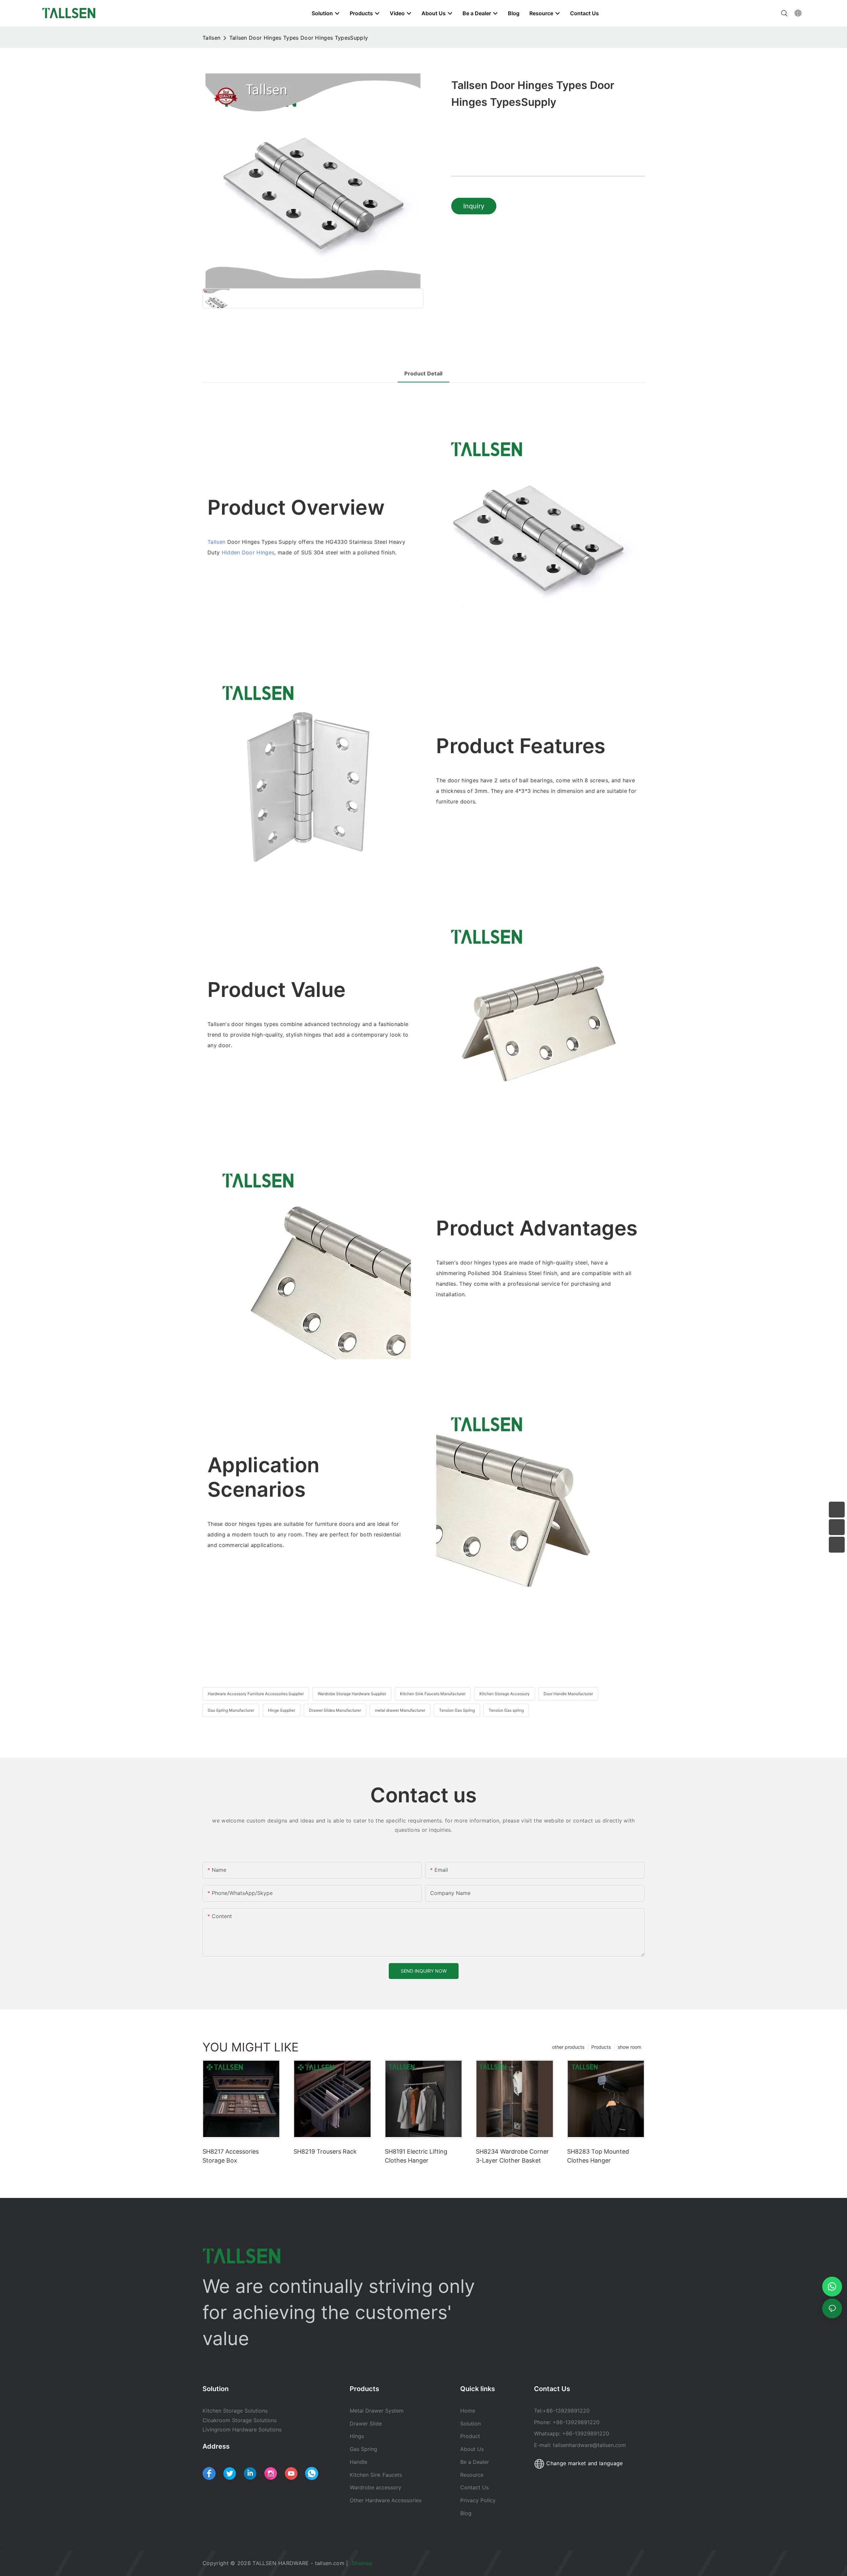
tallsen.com (330, 2563)
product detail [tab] (423, 373)
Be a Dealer (475, 2462)
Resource (473, 2475)
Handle (358, 2462)
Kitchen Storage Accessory (505, 1694)
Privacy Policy (478, 2500)
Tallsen (211, 38)
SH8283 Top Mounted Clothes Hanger (598, 2156)
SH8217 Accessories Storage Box (231, 2156)
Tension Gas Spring (457, 1710)
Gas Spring (363, 2449)
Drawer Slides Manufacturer (335, 1710)
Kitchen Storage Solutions (235, 2411)
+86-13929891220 (566, 2411)
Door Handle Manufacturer (568, 1694)
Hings (357, 2436)
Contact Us (474, 2487)
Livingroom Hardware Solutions (242, 2429)
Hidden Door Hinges (248, 552)
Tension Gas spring (506, 1710)
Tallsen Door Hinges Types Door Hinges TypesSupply (299, 38)
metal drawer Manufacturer (400, 1710)
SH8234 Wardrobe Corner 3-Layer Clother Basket (512, 2156)
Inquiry (474, 206)
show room (629, 2047)
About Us (472, 2449)
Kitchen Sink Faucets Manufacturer (433, 1694)
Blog (466, 2513)
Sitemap (363, 2563)
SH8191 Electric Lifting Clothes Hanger (416, 2156)
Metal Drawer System (377, 2411)
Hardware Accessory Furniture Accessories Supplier (256, 1694)
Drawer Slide (366, 2424)
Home (468, 2411)
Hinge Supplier (282, 1710)
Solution (470, 2424)
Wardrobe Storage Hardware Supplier (352, 1694)
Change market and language (584, 2463)
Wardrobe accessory (376, 2487)
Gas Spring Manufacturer (231, 1710)
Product (470, 2436)
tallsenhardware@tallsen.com (589, 2445)
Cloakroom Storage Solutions (240, 2420)
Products (601, 2047)
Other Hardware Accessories (386, 2500)
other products (568, 2047)
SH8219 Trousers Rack (325, 2151)
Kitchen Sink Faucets (376, 2475)
